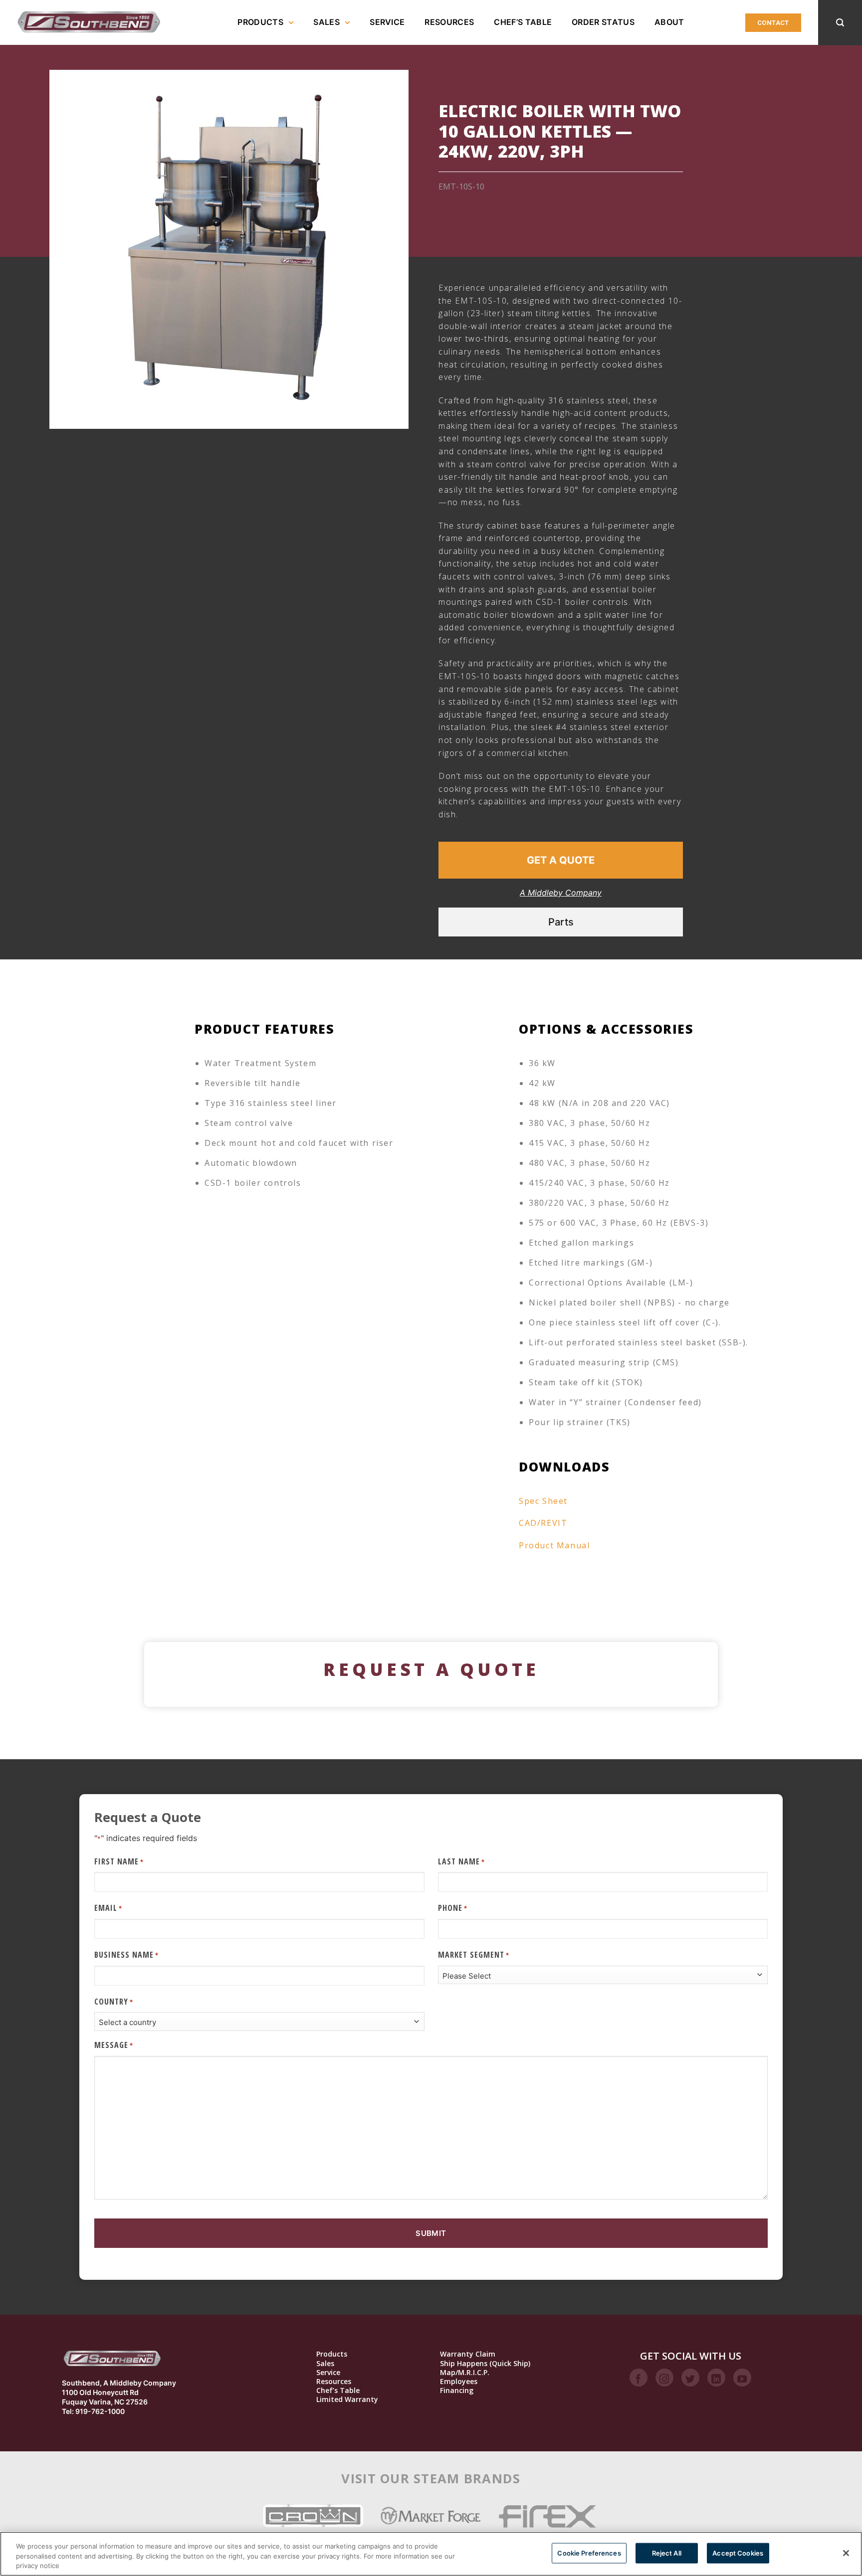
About (669, 22)
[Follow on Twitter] (690, 2378)
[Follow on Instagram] (664, 2378)
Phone (453, 1908)
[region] (431, 2554)
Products (260, 22)
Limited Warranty (347, 2399)
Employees (459, 2382)
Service (387, 22)
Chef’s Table (523, 22)
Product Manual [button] (554, 1545)
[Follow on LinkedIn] (716, 2378)
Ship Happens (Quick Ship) (485, 2364)
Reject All (667, 2553)
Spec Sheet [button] (543, 1501)
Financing (457, 2391)
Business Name (126, 1955)
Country (114, 2002)
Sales (326, 22)
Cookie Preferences (589, 2553)
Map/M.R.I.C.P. (465, 2373)
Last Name (461, 1861)
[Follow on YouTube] (742, 2378)
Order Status (603, 22)
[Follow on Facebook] (639, 2378)
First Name (119, 1861)
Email (108, 1908)
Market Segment (474, 1955)
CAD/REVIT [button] (543, 1523)
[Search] (840, 23)
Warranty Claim (468, 2354)
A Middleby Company (561, 893)
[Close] (846, 2553)
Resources (449, 22)
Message (114, 2045)
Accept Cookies (738, 2553)
